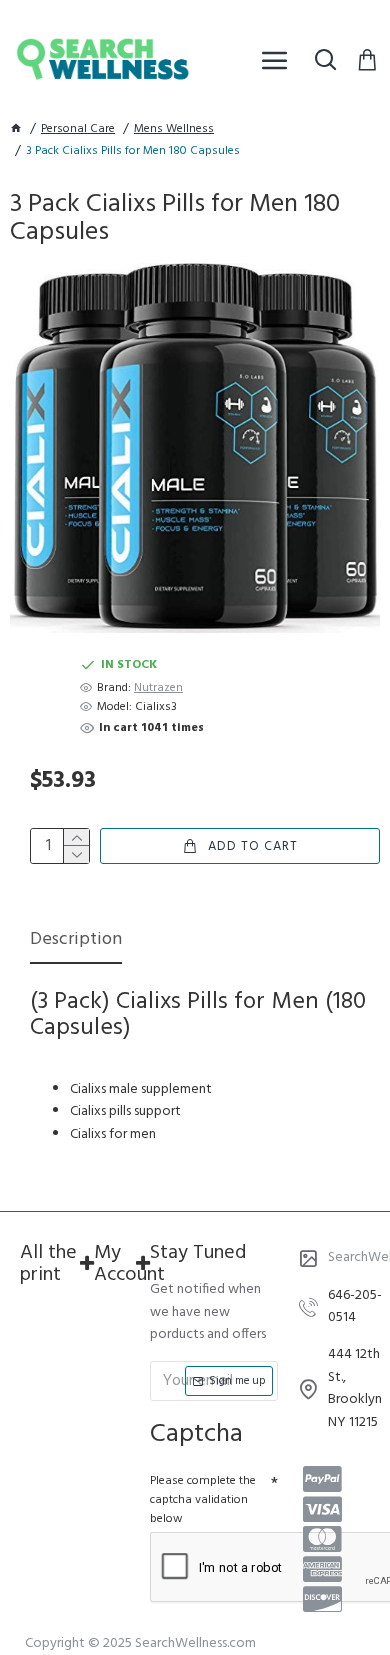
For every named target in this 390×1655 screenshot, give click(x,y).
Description (76, 941)
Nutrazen (158, 688)
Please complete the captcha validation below (203, 1500)
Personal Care (78, 129)
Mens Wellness (174, 129)
